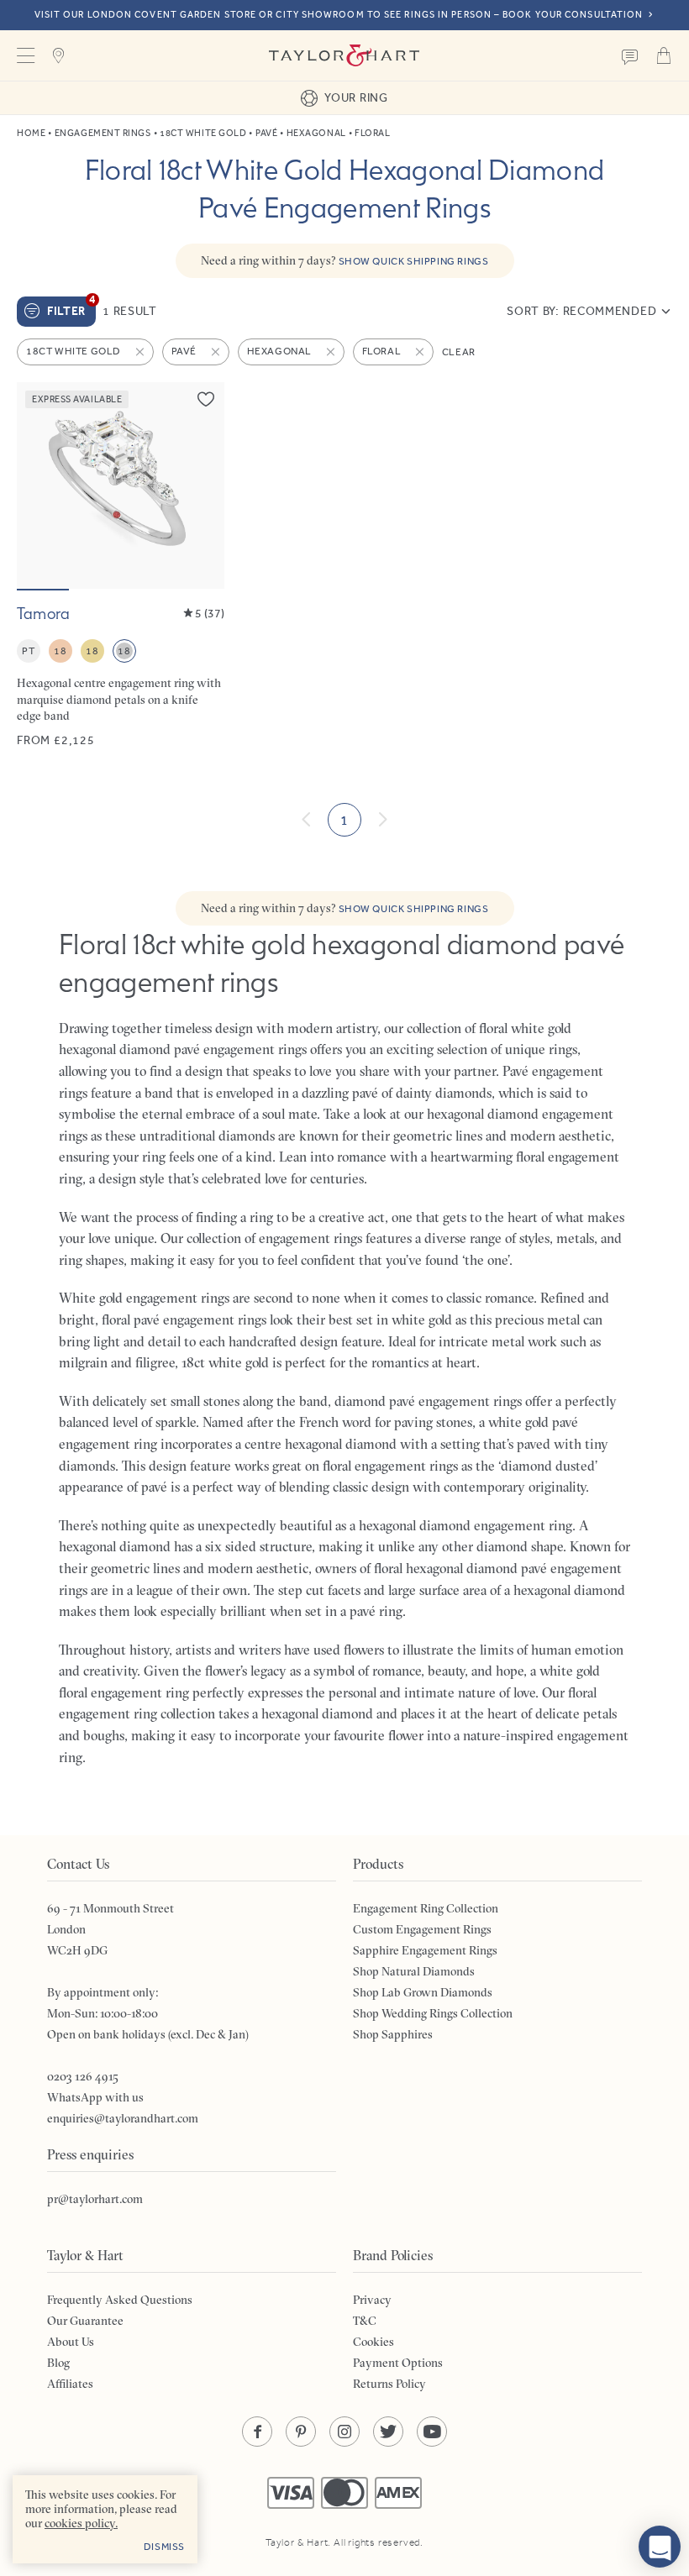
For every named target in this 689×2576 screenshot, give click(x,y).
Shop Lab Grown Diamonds (423, 1992)
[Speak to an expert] (630, 55)
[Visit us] (59, 55)
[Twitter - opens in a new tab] (388, 2432)
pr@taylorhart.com (95, 2199)
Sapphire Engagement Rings (425, 1950)
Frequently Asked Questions (120, 2300)
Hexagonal (316, 133)
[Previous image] (40, 485)
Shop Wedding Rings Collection (433, 2013)
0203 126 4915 (83, 2076)
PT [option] (28, 651)
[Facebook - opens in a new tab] (257, 2432)
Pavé (266, 133)
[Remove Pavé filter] (217, 352)
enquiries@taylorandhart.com (123, 2118)
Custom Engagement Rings (422, 1929)
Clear (459, 352)
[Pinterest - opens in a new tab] (301, 2432)
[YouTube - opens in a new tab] (432, 2432)
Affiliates (70, 2384)
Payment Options (398, 2363)
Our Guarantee (85, 2321)
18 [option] (60, 651)
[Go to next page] (382, 820)
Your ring (356, 97)
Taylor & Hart (344, 55)
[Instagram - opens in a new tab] (344, 2432)
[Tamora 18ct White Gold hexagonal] (121, 565)
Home (31, 133)
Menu (25, 55)
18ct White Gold (203, 133)
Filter (71, 307)
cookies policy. (81, 2523)
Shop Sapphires (393, 2034)
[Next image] (201, 485)
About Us (71, 2342)
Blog (58, 2363)
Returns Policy (389, 2384)
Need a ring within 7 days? (345, 260)
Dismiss (164, 2547)
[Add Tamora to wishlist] (206, 399)
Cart (664, 55)
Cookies (373, 2342)
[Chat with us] (660, 2547)
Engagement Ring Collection (426, 1908)
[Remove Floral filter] (421, 352)
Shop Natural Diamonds (414, 1971)
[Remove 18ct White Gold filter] (141, 352)
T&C (365, 2321)
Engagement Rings (103, 133)
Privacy (372, 2300)
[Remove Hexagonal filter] (332, 352)
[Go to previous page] (307, 820)
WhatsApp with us (95, 2097)
